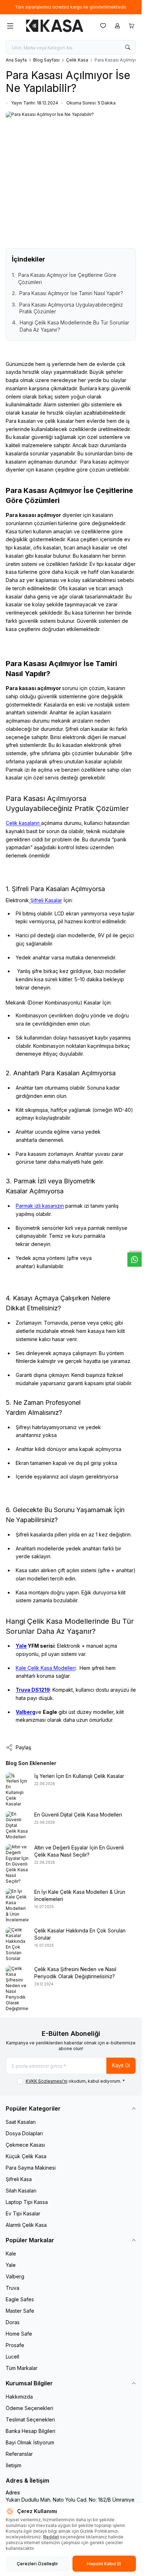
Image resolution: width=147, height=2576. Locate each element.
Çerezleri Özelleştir (37, 2564)
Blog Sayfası (46, 60)
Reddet (51, 2537)
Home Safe (19, 2334)
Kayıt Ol (121, 2065)
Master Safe (20, 2311)
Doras (13, 2322)
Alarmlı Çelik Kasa (26, 2225)
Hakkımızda (19, 2397)
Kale (11, 2254)
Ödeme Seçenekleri (29, 2408)
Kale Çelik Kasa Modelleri (46, 1668)
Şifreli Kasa (19, 2179)
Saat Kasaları (21, 2122)
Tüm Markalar (22, 2368)
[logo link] (55, 26)
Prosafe (15, 2345)
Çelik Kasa (77, 60)
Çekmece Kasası (25, 2145)
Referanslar (19, 2454)
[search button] (128, 47)
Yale (21, 1646)
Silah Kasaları (21, 2191)
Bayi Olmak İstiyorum (30, 2442)
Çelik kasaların (23, 823)
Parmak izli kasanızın (40, 1206)
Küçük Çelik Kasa (26, 2156)
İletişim (14, 2465)
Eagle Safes (20, 2299)
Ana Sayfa (16, 60)
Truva (12, 2288)
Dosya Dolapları (24, 2133)
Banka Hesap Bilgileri (31, 2431)
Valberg (15, 2276)
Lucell (12, 2357)
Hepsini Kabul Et (104, 2564)
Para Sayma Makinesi (31, 2168)
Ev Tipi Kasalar (23, 2213)
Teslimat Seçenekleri (30, 2419)
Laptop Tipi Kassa (27, 2202)
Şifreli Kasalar (45, 900)
